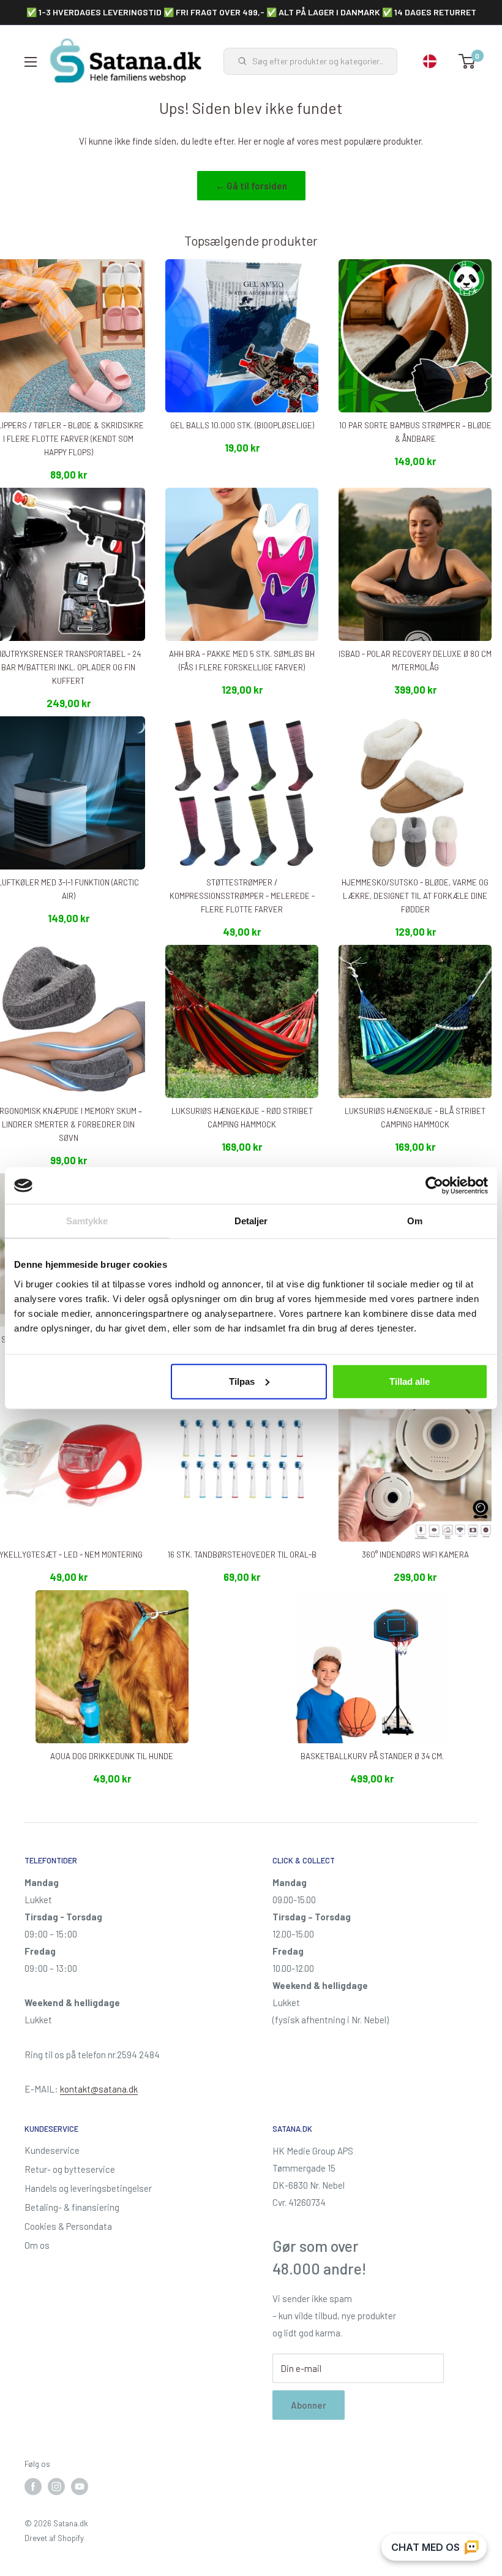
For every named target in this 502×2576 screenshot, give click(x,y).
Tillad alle (410, 1381)
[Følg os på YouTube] (80, 2487)
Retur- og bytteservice (70, 2169)
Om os (37, 2245)
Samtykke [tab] (87, 1221)
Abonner (309, 2405)
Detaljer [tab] (251, 1221)
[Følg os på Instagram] (56, 2487)
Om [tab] (415, 1221)
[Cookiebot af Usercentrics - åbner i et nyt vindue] (434, 1186)
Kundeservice (52, 2150)
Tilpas (242, 1381)
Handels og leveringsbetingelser (88, 2188)
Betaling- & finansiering (72, 2207)
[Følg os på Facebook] (33, 2487)
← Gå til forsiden (251, 186)
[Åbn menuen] (31, 62)
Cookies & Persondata (68, 2226)
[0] (467, 61)
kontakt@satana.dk (99, 2089)
